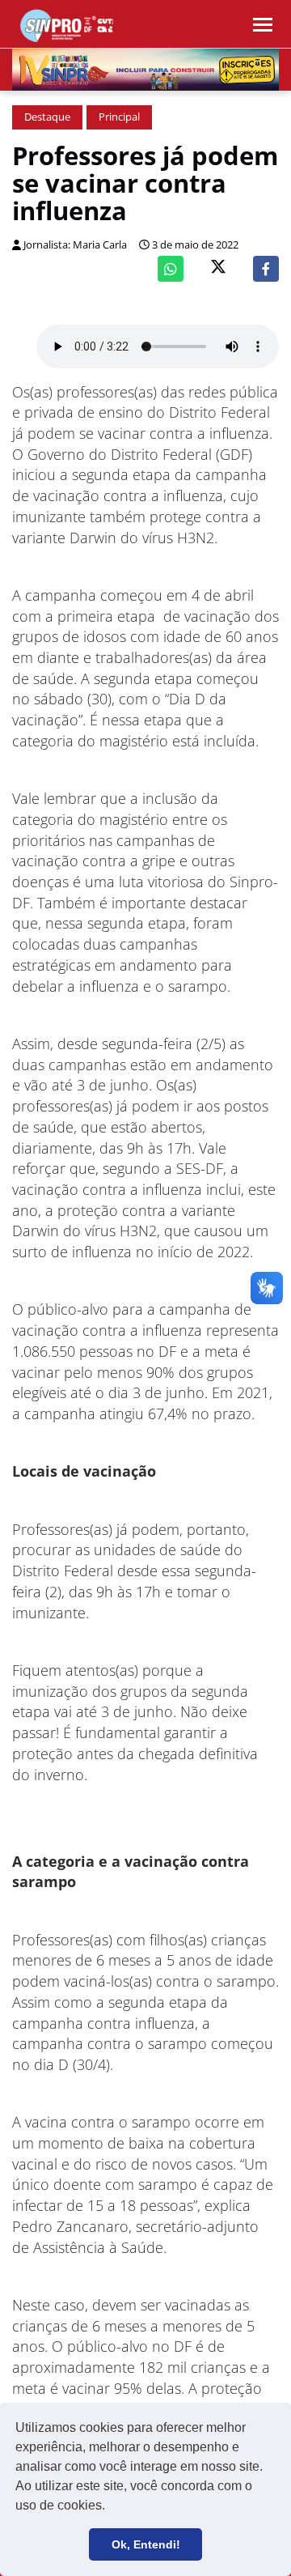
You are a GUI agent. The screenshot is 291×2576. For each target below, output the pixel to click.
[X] (218, 268)
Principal (119, 117)
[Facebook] (266, 269)
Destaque (47, 117)
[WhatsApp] (171, 269)
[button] (111, 2507)
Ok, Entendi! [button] (146, 2544)
